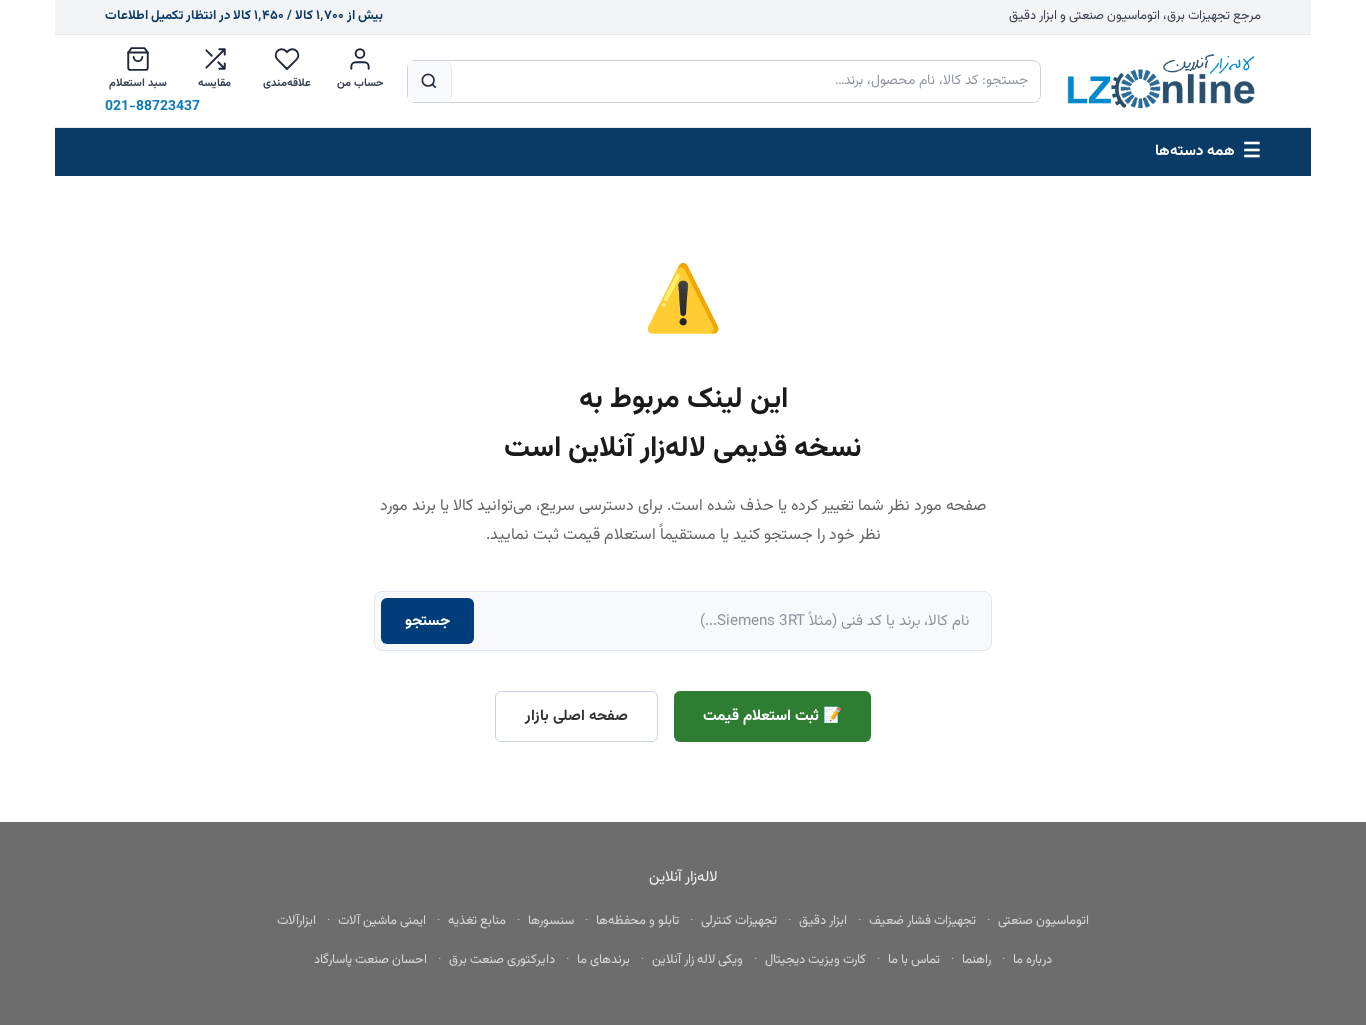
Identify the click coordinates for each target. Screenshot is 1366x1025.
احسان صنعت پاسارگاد (370, 960)
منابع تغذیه (477, 921)
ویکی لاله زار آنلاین (697, 960)
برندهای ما (603, 960)
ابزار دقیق (823, 921)
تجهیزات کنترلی (739, 921)
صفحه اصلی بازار (576, 716)
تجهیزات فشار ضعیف (922, 921)
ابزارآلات (296, 921)
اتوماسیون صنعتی (1043, 921)
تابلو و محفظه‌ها (637, 921)
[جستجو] (430, 81)
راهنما (976, 960)
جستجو (427, 621)
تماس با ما (914, 960)
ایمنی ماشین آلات (382, 921)
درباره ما (1032, 960)
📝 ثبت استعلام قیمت (772, 716)
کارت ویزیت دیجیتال (815, 960)
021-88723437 (152, 107)
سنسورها (551, 921)
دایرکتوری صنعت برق (502, 960)
